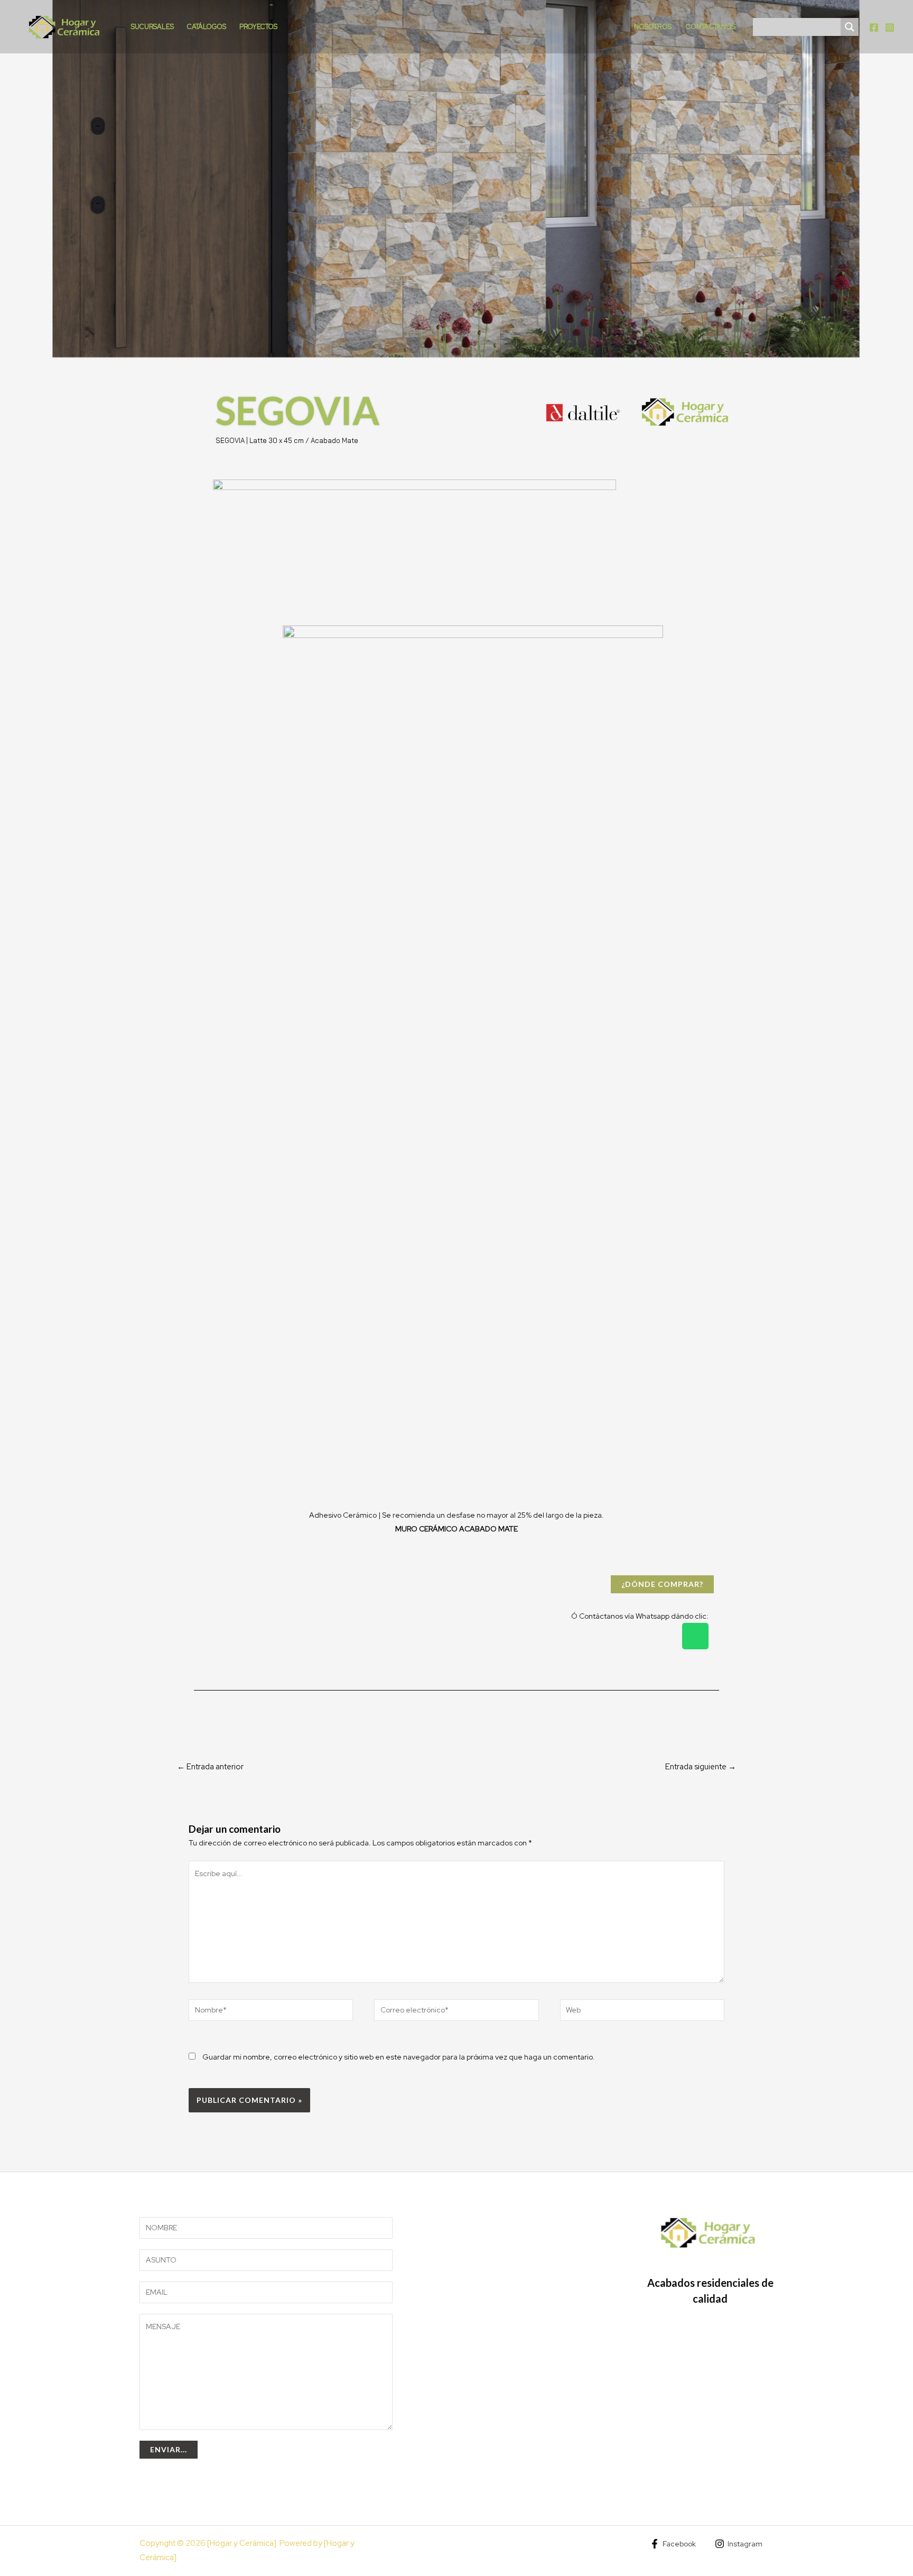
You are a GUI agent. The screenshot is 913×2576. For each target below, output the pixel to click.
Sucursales (152, 27)
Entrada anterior (210, 1767)
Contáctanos (710, 27)
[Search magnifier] (850, 27)
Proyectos (258, 27)
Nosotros (653, 27)
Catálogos (207, 27)
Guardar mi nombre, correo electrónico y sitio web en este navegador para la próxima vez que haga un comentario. (399, 2057)
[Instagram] (890, 27)
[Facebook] (874, 27)
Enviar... (169, 2449)
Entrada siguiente (701, 1767)
